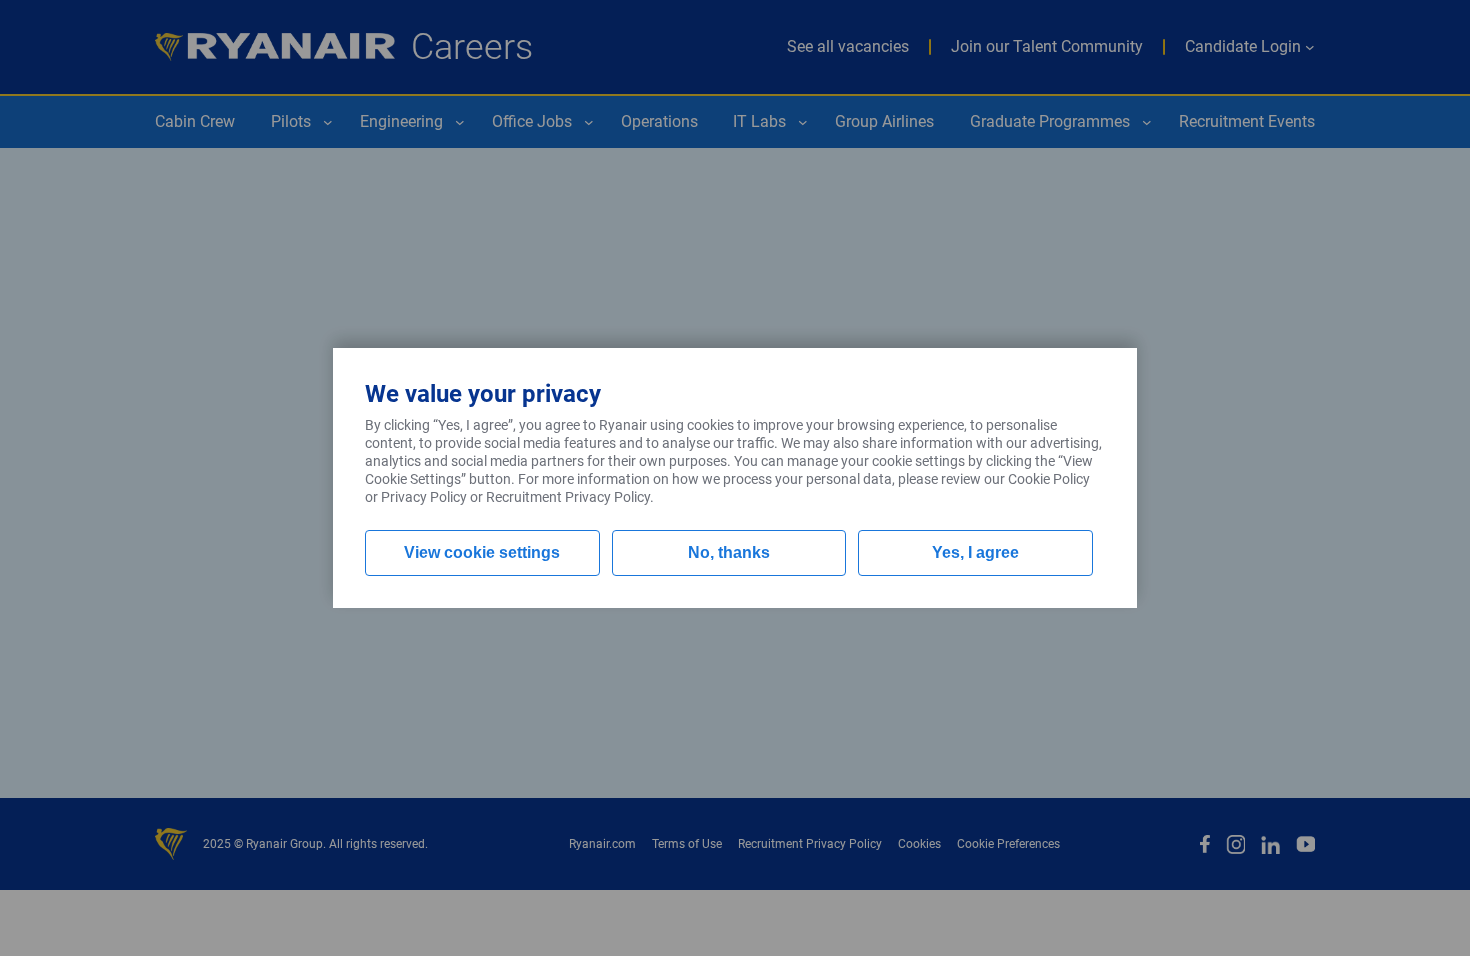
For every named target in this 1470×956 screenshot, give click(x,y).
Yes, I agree (975, 552)
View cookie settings (482, 552)
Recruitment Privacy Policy (568, 497)
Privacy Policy (424, 497)
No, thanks (729, 552)
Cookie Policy (1049, 479)
